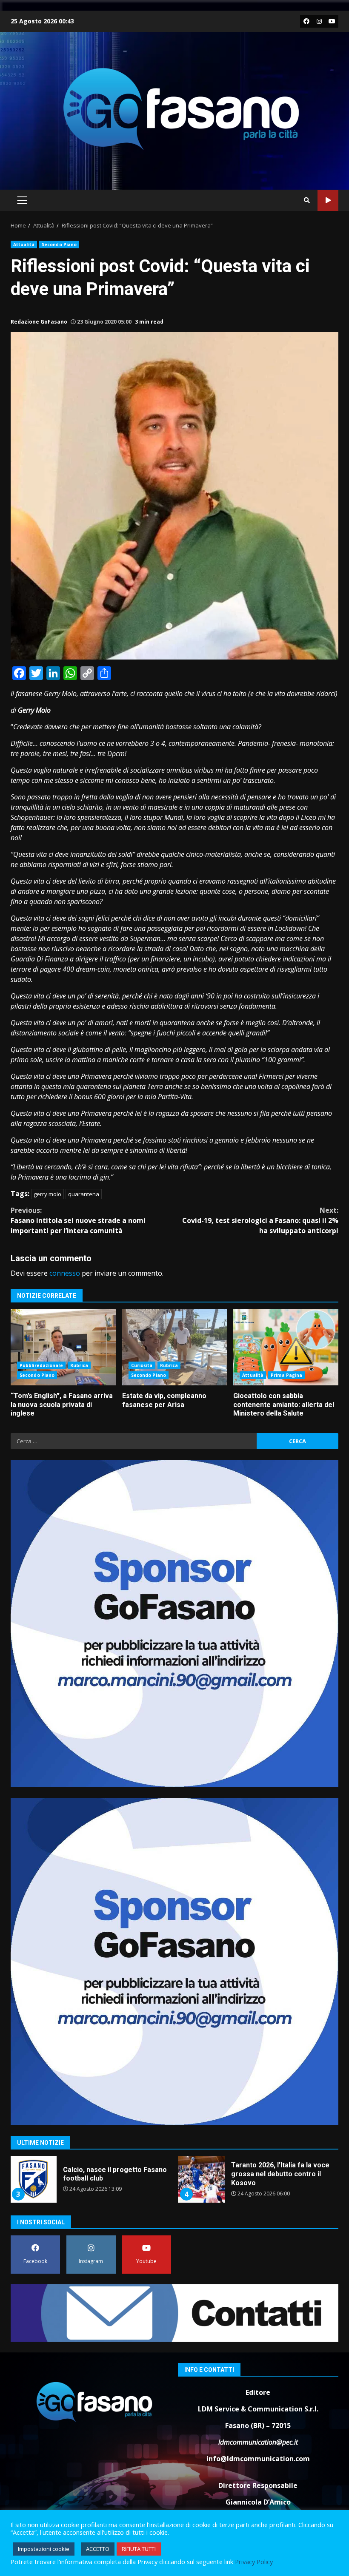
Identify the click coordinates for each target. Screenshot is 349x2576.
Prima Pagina (286, 1375)
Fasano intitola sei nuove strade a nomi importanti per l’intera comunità (78, 1220)
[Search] (307, 200)
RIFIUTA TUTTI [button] (139, 2549)
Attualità (24, 245)
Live (328, 200)
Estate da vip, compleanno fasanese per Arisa (175, 1347)
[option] (90, 2182)
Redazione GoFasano (39, 322)
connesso (65, 1273)
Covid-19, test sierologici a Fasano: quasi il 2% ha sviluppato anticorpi (260, 1220)
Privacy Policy (254, 2562)
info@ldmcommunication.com (258, 2459)
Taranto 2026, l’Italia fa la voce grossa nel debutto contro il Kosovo (33, 2179)
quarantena (84, 1194)
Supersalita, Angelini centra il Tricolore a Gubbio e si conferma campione (201, 2179)
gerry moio (47, 1194)
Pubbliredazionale (41, 1365)
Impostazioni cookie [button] (44, 2549)
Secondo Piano (59, 245)
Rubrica (79, 1365)
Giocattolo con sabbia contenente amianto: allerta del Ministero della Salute (286, 1347)
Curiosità (142, 1365)
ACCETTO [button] (98, 2549)
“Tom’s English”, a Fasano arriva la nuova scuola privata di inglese (63, 1347)
